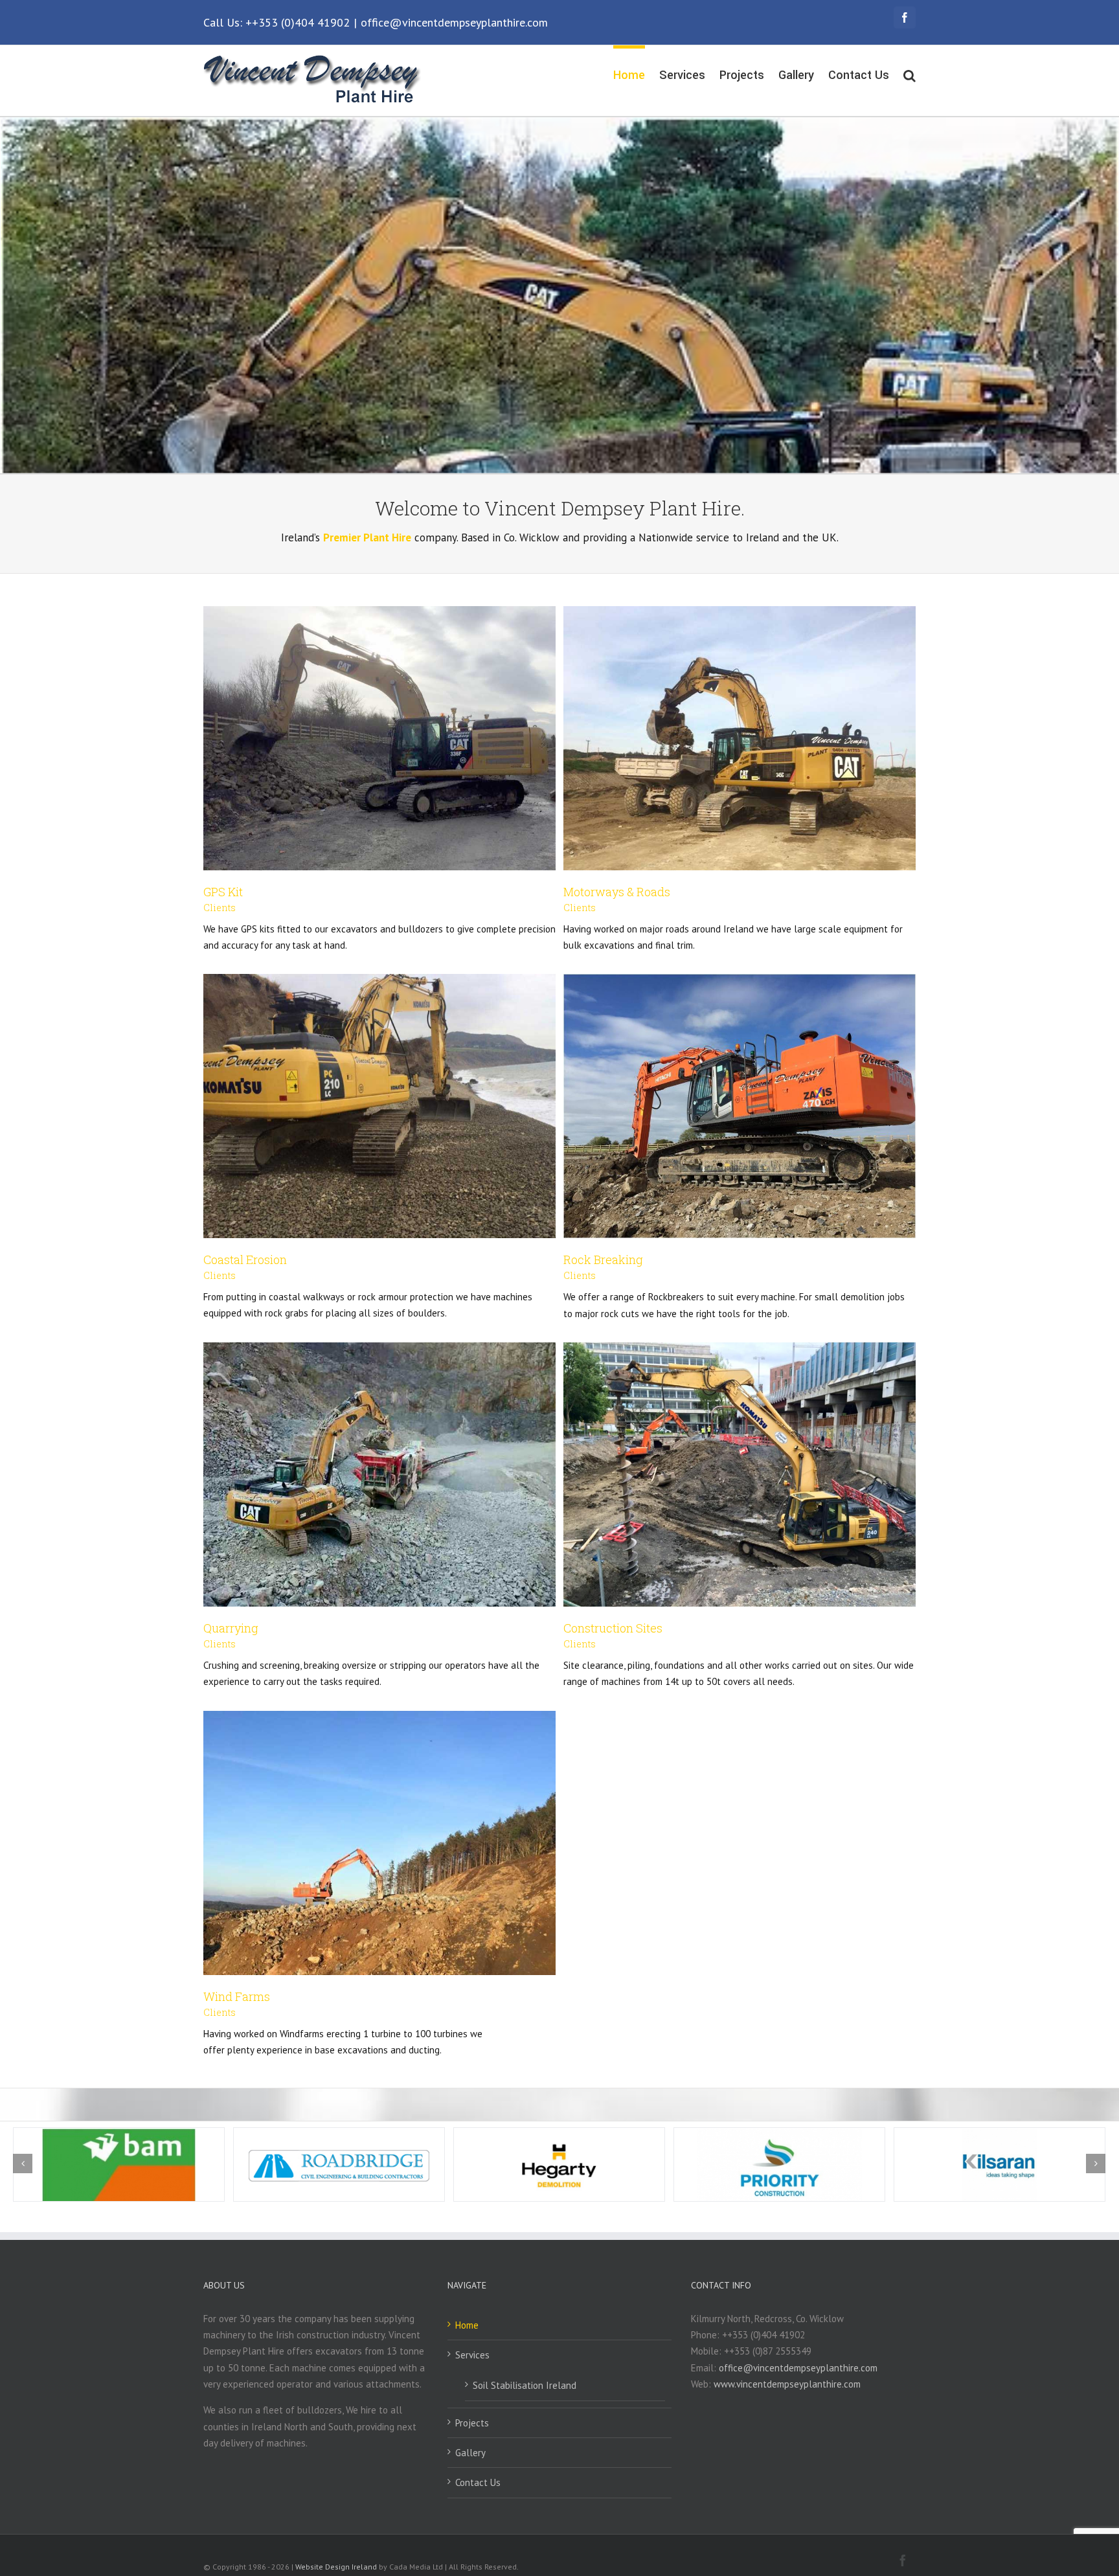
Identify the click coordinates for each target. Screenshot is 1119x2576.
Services (472, 2355)
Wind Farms (237, 1996)
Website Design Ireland (336, 2567)
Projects (472, 2423)
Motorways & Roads (617, 892)
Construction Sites (613, 1628)
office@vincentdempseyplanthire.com (454, 22)
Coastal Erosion (245, 1260)
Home (467, 2325)
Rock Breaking (603, 1260)
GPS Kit (223, 892)
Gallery (470, 2453)
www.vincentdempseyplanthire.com (787, 2384)
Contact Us (478, 2482)
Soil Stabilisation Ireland (525, 2385)
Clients (220, 908)
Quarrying (231, 1628)
